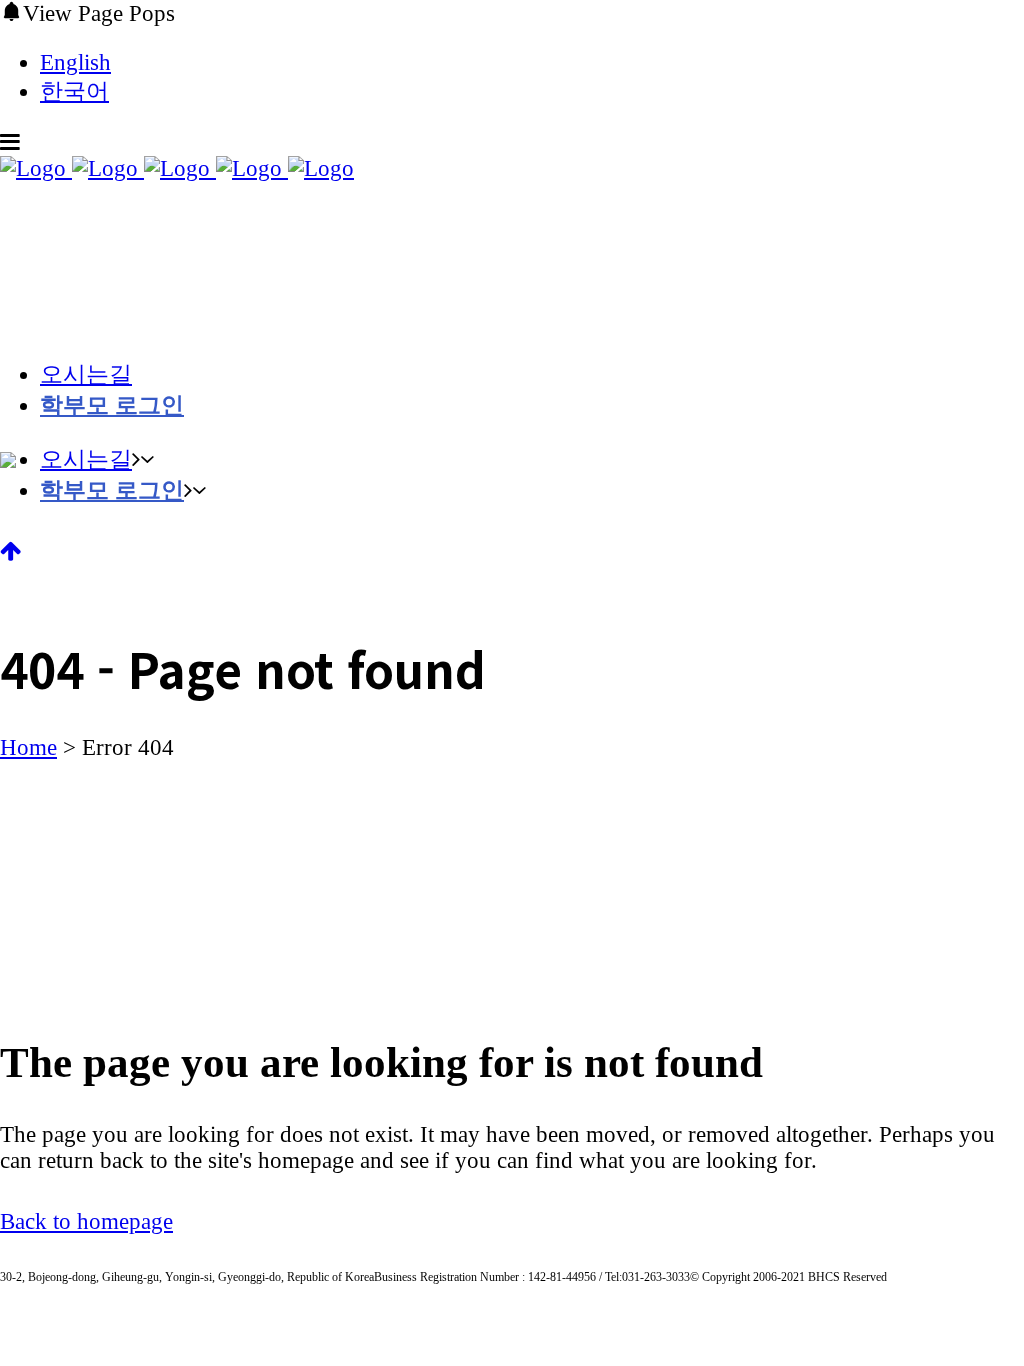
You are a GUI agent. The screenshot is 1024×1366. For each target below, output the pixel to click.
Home (28, 747)
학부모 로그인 (112, 405)
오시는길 (86, 374)
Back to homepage (86, 1221)
